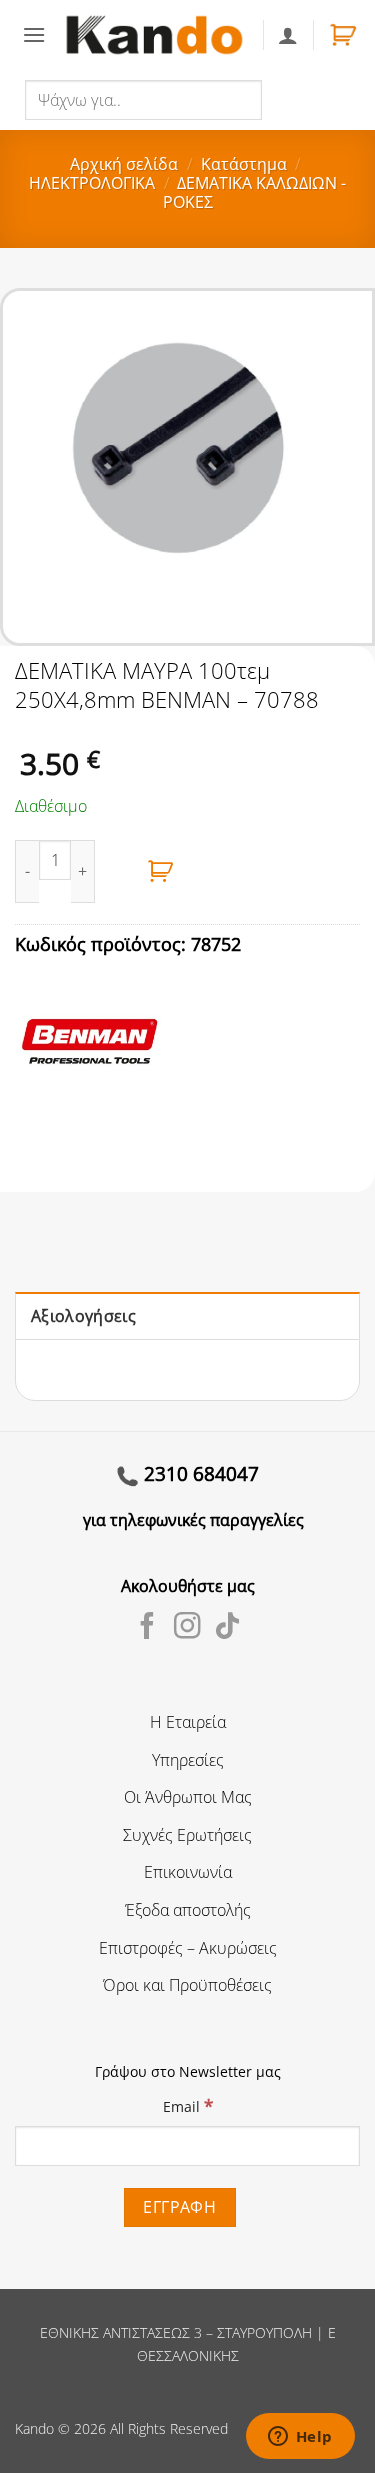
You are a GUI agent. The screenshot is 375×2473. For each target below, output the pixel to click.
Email (188, 2105)
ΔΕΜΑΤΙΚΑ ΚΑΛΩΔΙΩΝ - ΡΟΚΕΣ (255, 192)
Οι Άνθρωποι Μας (188, 1797)
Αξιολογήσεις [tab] (83, 1316)
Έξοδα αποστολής (188, 1910)
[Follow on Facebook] (147, 1628)
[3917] (161, 871)
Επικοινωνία (188, 1872)
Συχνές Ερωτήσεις (187, 1835)
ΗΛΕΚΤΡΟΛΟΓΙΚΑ (92, 183)
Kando (34, 2428)
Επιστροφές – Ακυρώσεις (188, 1948)
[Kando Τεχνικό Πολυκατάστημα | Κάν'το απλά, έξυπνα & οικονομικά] (154, 35)
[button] (34, 34)
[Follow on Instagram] (187, 1628)
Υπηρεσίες (188, 1760)
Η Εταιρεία (188, 1722)
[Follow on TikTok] (227, 1628)
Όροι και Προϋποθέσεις (187, 1985)
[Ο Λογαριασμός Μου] (288, 35)
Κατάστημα (244, 164)
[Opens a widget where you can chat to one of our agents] (300, 2438)
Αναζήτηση (305, 99)
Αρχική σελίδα (124, 164)
